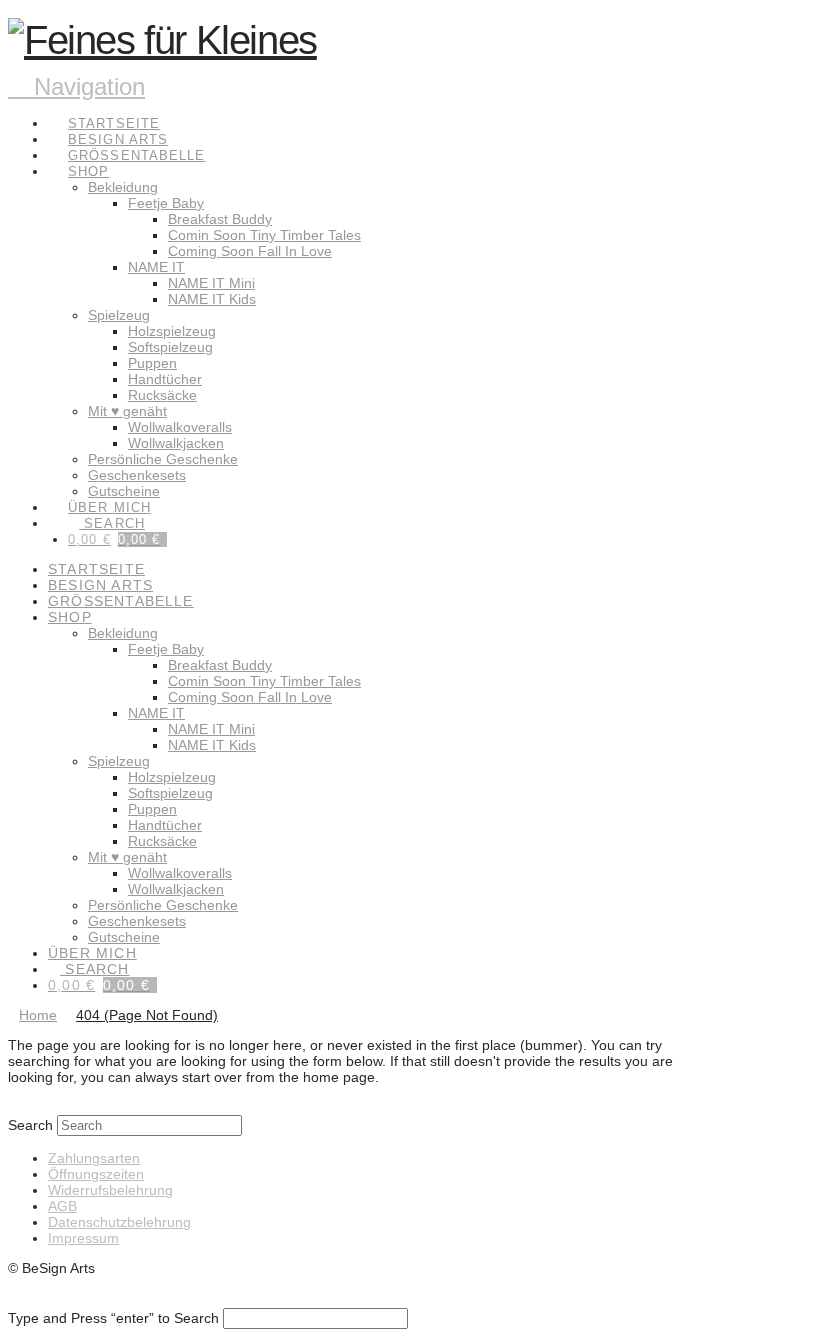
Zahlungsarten (94, 1158)
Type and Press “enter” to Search (113, 1318)
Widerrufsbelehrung (110, 1190)
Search (30, 1125)
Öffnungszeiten (96, 1174)
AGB (62, 1206)
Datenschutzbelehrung (119, 1222)
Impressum (83, 1238)
